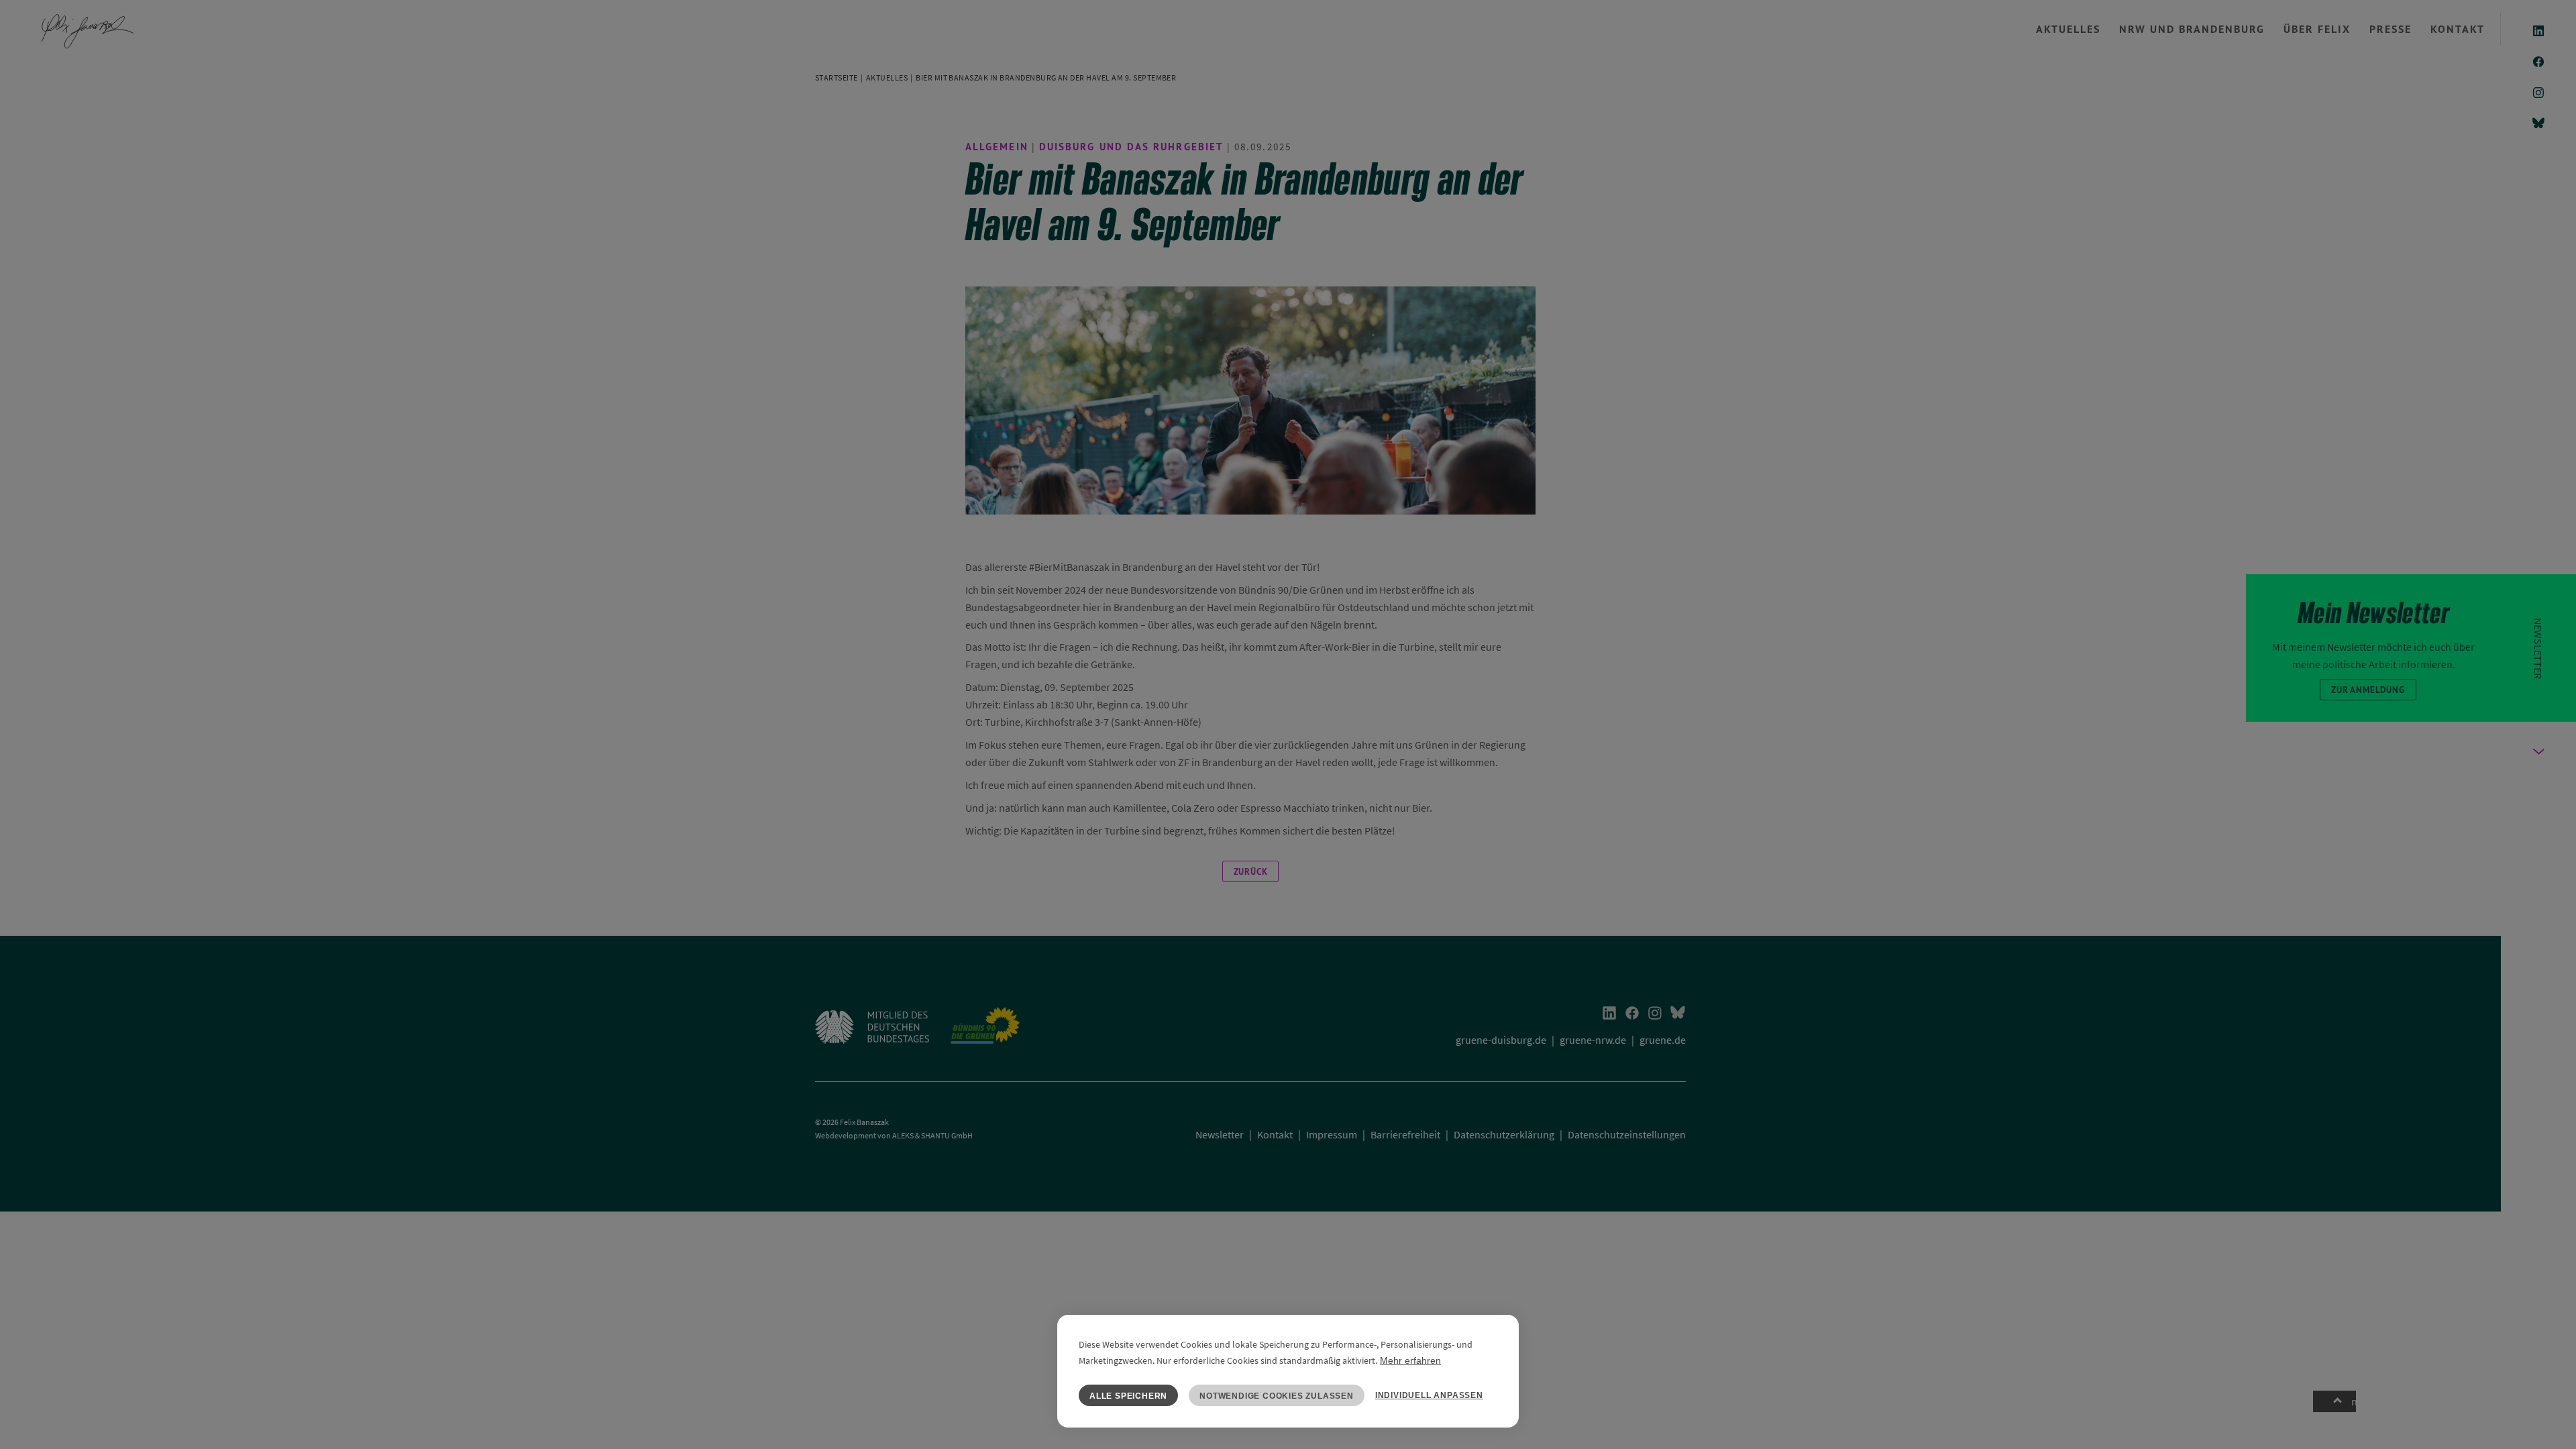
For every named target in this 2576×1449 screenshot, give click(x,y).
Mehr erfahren (1410, 1360)
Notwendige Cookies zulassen (1277, 1396)
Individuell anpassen (1429, 1395)
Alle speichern (1128, 1396)
